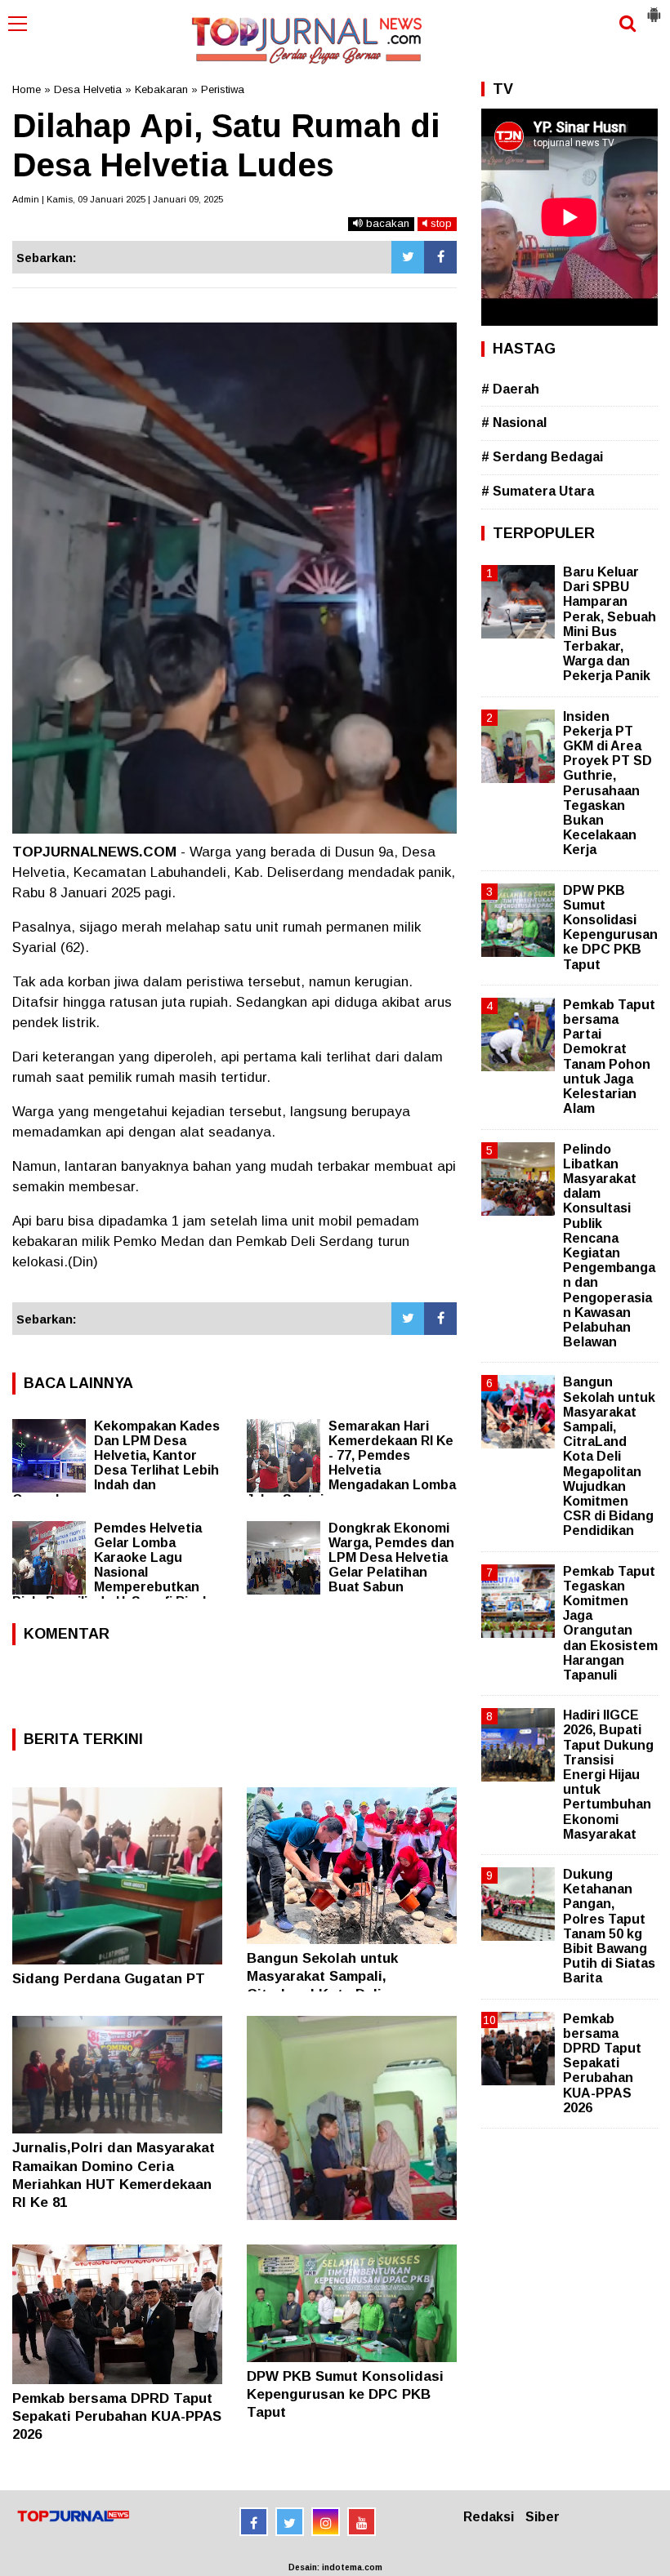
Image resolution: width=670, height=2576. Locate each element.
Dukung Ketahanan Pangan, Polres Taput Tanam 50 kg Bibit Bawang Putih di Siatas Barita (609, 1926)
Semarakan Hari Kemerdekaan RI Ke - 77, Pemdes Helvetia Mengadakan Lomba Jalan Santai (351, 1463)
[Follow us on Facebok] (254, 2522)
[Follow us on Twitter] (290, 2522)
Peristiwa (223, 89)
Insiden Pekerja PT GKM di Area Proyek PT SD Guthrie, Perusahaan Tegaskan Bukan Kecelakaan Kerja (607, 783)
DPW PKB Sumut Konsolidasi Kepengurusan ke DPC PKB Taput (345, 2394)
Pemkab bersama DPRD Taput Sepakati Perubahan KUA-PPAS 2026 (117, 2416)
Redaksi (489, 2517)
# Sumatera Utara (538, 491)
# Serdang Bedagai (542, 457)
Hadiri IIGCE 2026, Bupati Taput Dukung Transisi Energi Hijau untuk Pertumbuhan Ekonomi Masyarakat (608, 1775)
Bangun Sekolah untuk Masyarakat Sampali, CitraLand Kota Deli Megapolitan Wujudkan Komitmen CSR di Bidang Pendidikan (609, 1456)
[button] (654, 8)
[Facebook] (440, 257)
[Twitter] (408, 257)
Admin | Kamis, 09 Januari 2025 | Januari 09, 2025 (118, 199)
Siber (543, 2517)
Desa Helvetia (88, 89)
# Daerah (510, 389)
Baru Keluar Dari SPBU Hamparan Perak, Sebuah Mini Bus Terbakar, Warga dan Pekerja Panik (610, 624)
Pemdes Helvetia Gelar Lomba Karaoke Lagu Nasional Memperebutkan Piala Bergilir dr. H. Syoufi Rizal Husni (109, 1572)
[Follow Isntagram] (326, 2522)
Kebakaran (161, 89)
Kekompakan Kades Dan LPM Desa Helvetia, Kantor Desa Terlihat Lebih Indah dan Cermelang (116, 1463)
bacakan (386, 223)
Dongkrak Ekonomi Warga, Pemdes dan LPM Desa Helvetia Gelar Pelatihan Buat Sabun (391, 1557)
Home (27, 89)
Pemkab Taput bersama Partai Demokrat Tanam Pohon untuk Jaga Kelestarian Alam (609, 1057)
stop (440, 223)
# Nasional (514, 423)
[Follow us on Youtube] (362, 2522)
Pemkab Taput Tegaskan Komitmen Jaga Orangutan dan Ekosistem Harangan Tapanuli (610, 1623)
